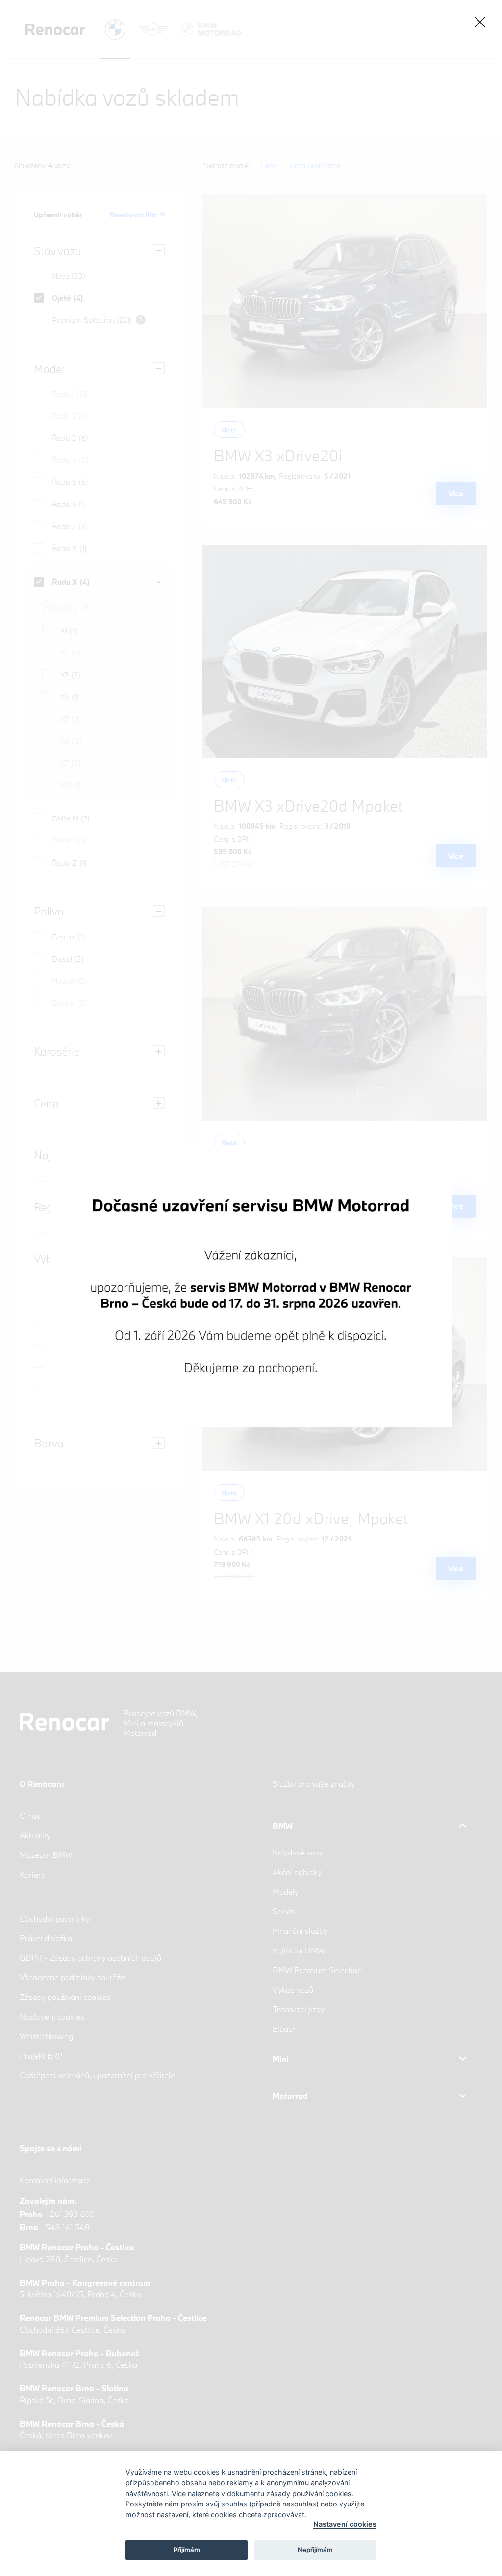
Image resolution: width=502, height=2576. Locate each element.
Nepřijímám (315, 2550)
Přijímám (187, 2550)
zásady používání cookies (309, 2493)
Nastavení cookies (345, 2524)
